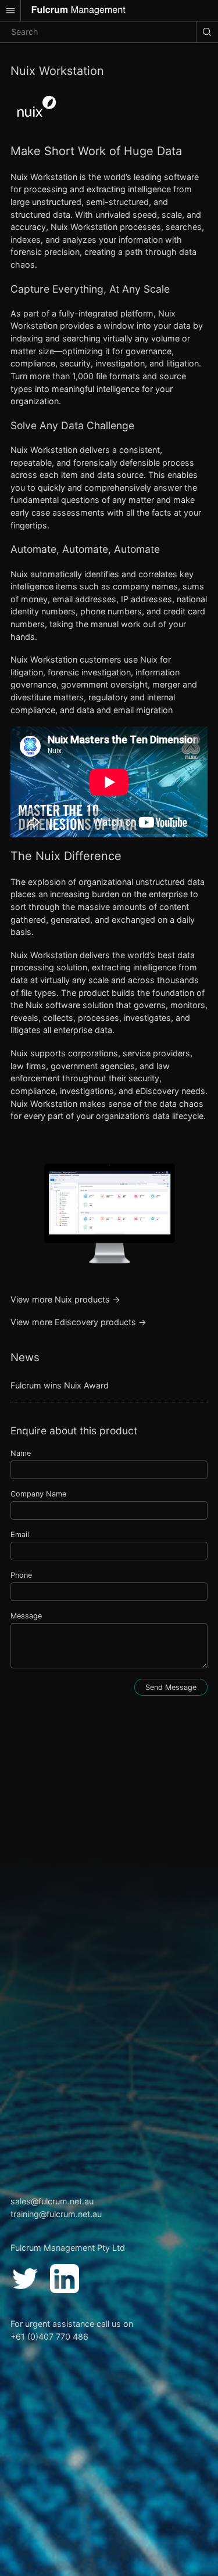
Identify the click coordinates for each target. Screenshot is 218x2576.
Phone (21, 1575)
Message (26, 1616)
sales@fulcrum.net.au (52, 2201)
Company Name (38, 1494)
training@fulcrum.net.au (56, 2214)
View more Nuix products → (65, 1299)
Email (20, 1535)
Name (21, 1453)
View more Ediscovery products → (78, 1322)
